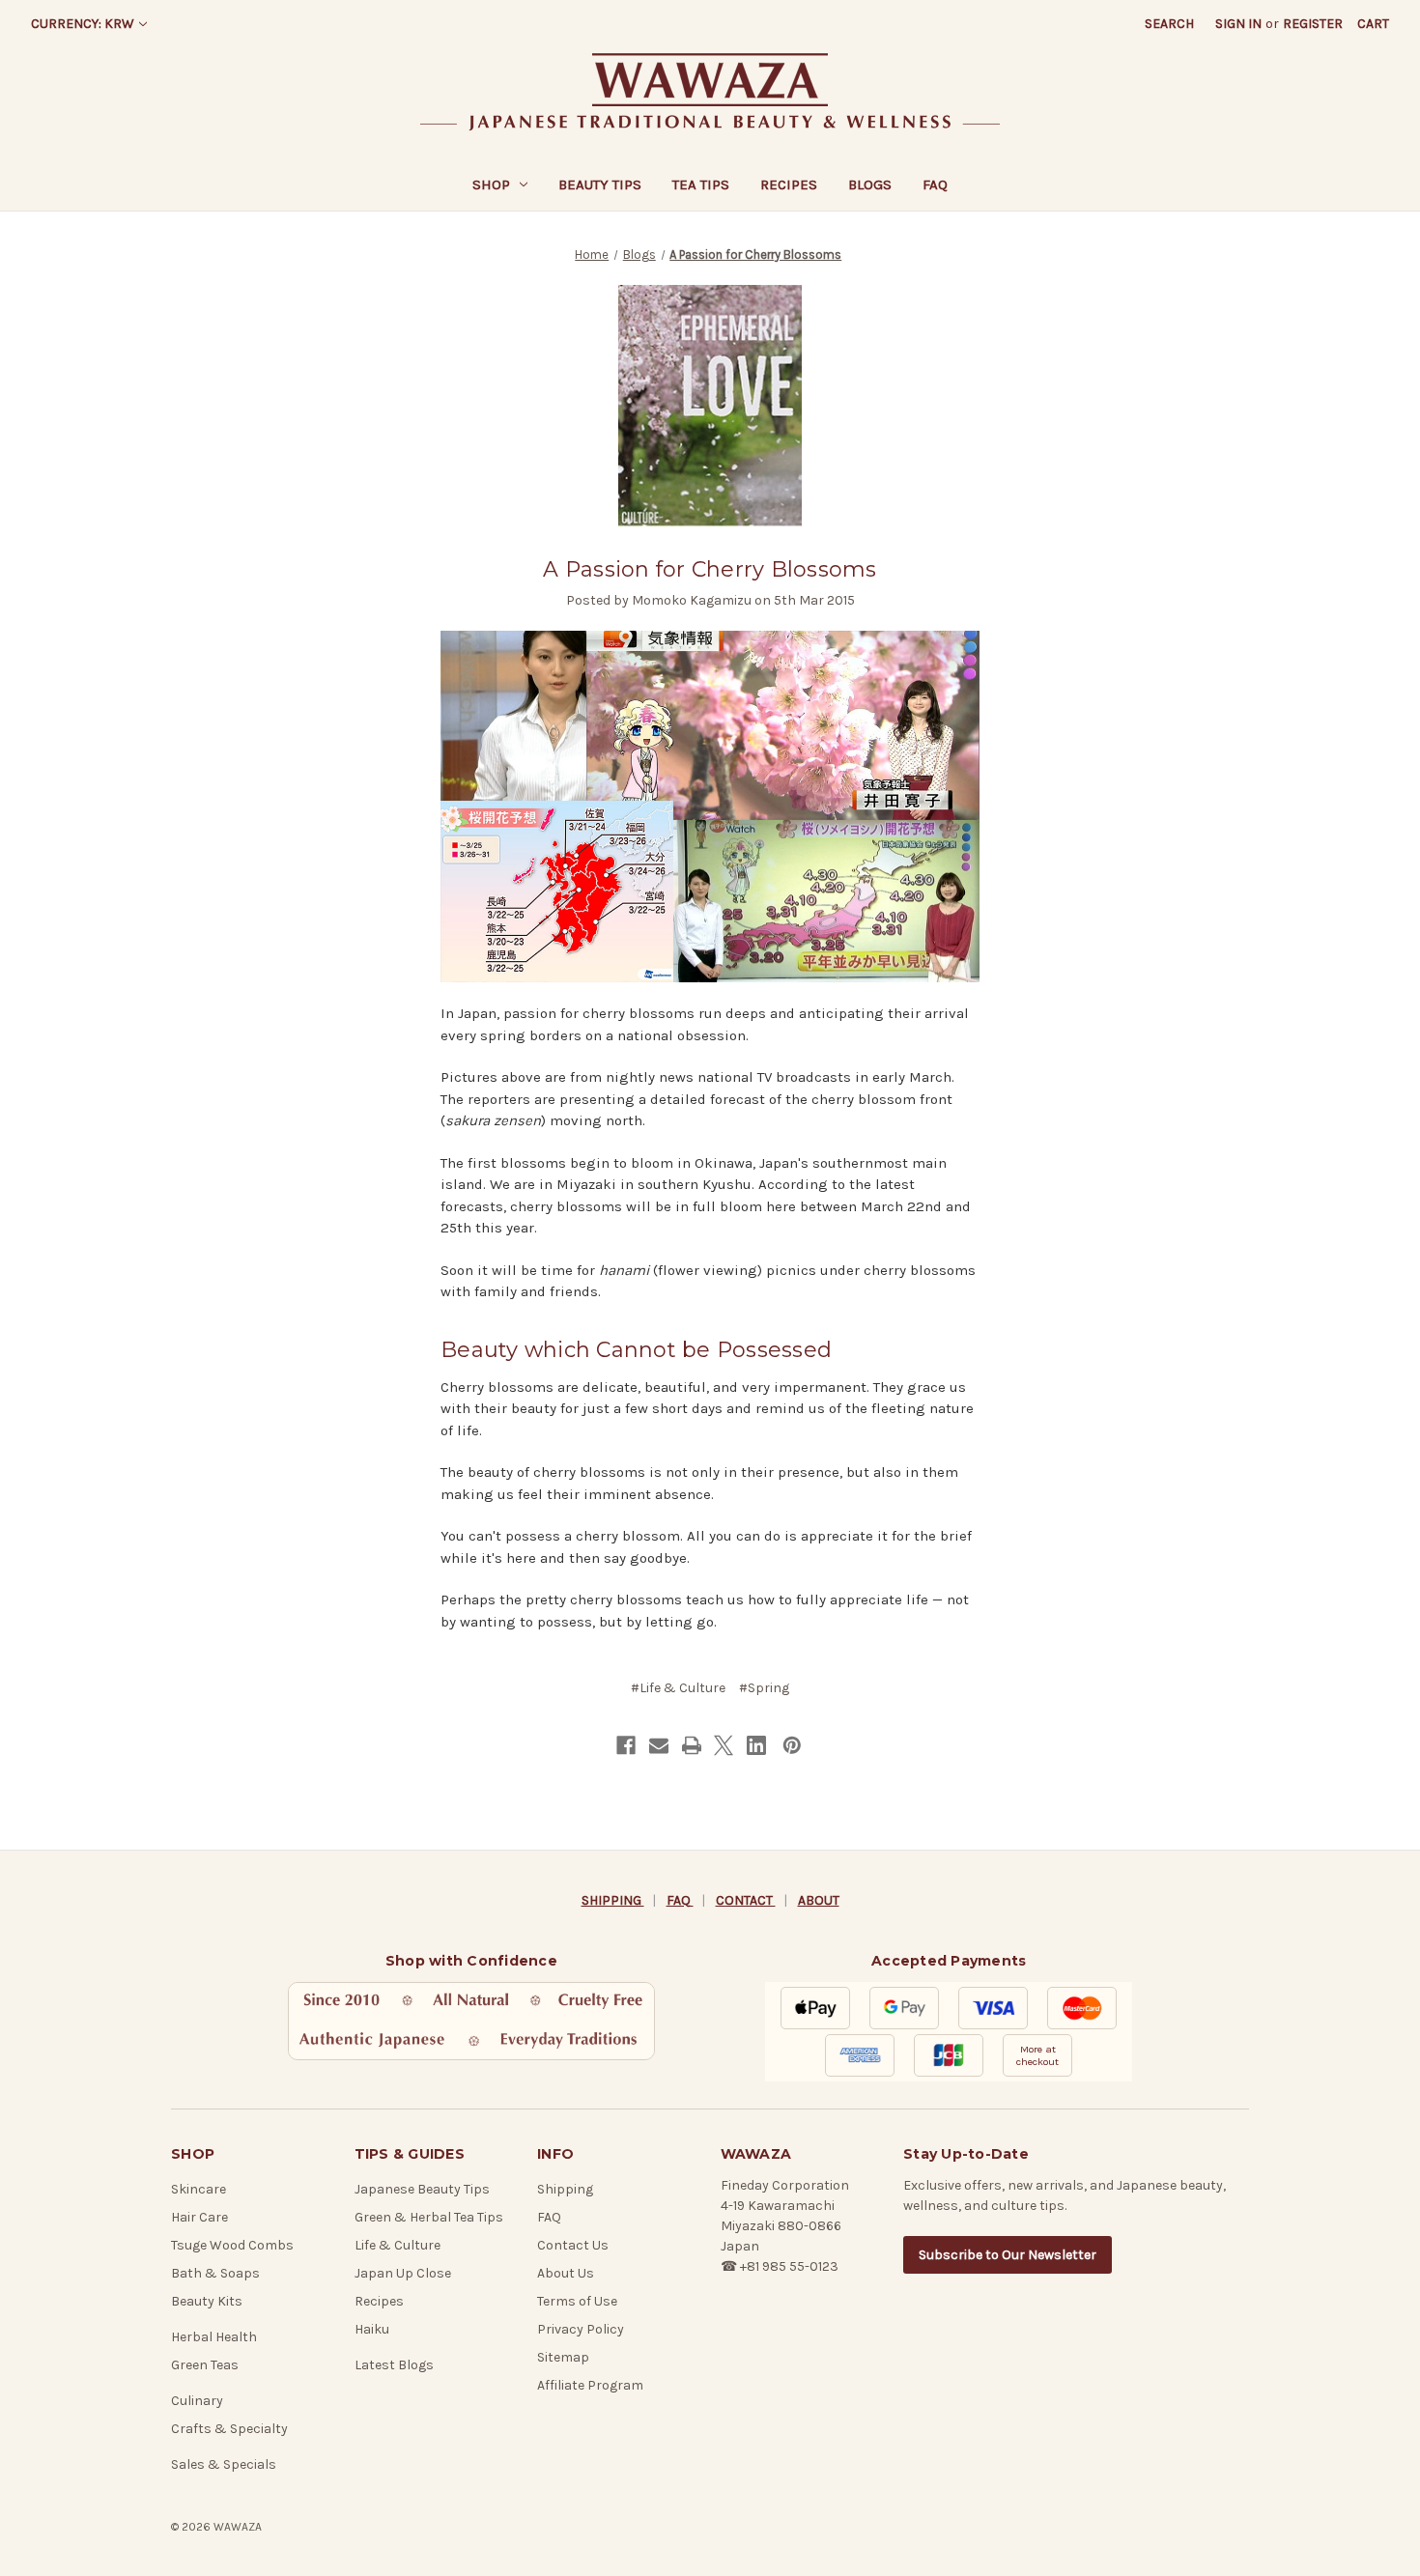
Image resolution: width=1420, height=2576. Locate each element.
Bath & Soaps (215, 2273)
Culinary (197, 2401)
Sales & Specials (224, 2464)
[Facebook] (626, 1745)
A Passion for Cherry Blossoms (710, 569)
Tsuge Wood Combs (232, 2245)
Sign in (1238, 24)
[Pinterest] (792, 1745)
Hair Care (199, 2217)
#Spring (764, 1688)
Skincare (199, 2189)
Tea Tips (701, 184)
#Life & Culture (678, 1688)
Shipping (565, 2189)
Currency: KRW (83, 24)
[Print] (692, 1745)
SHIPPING (613, 1900)
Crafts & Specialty (229, 2429)
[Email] (659, 1745)
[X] (724, 1745)
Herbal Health (214, 2337)
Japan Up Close (403, 2273)
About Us (566, 2273)
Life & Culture (398, 2245)
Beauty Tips (600, 184)
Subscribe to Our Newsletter (1008, 2255)
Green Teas (205, 2365)
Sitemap (563, 2357)
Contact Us (573, 2245)
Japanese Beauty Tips (422, 2189)
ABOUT (819, 1900)
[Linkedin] (756, 1745)
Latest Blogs (394, 2365)
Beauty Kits (207, 2301)
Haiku (372, 2329)
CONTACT (746, 1900)
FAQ (935, 184)
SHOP (491, 184)
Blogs (870, 184)
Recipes (789, 184)
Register (1313, 24)
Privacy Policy (581, 2329)
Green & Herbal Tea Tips (429, 2217)
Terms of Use (577, 2301)
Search (1169, 24)
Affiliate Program (590, 2385)
